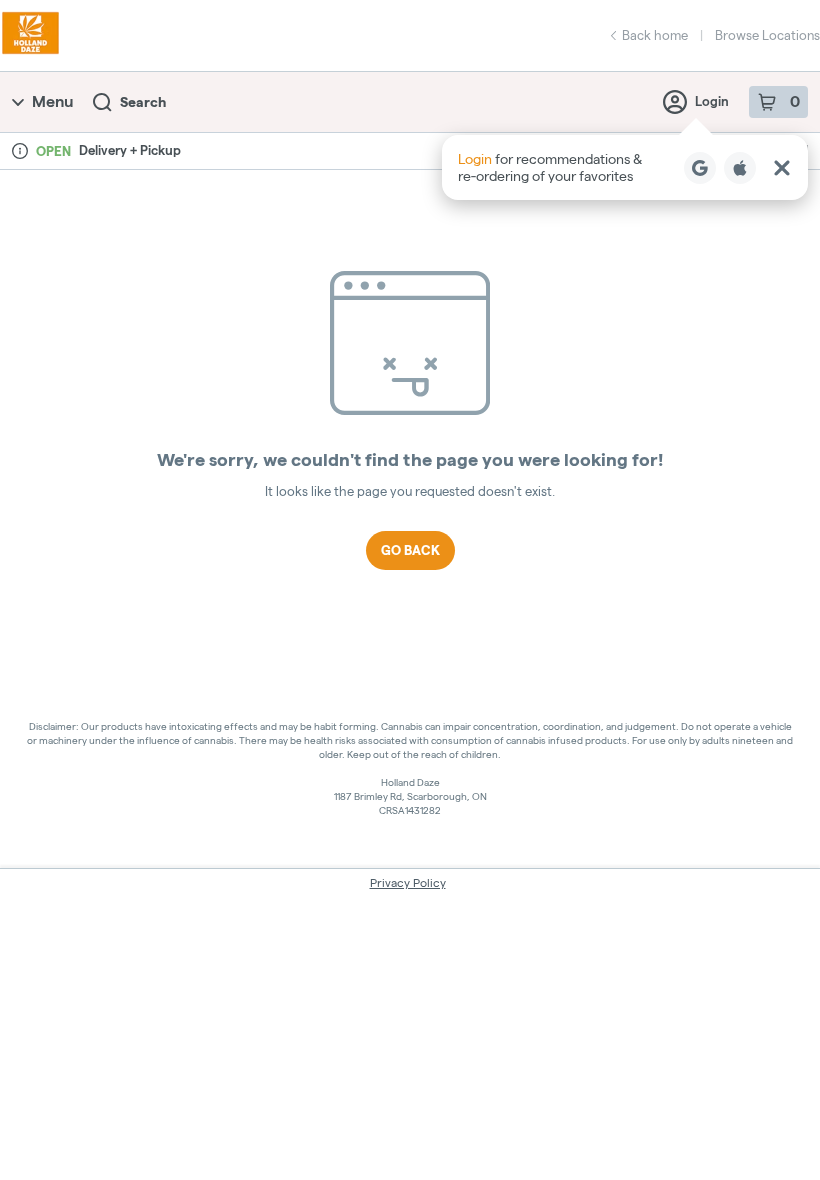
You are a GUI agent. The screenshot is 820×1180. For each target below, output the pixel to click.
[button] (625, 167)
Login (712, 101)
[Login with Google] (700, 168)
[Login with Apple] (740, 168)
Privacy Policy (408, 882)
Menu (52, 101)
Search (143, 102)
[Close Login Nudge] (782, 168)
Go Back (410, 550)
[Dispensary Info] (20, 151)
